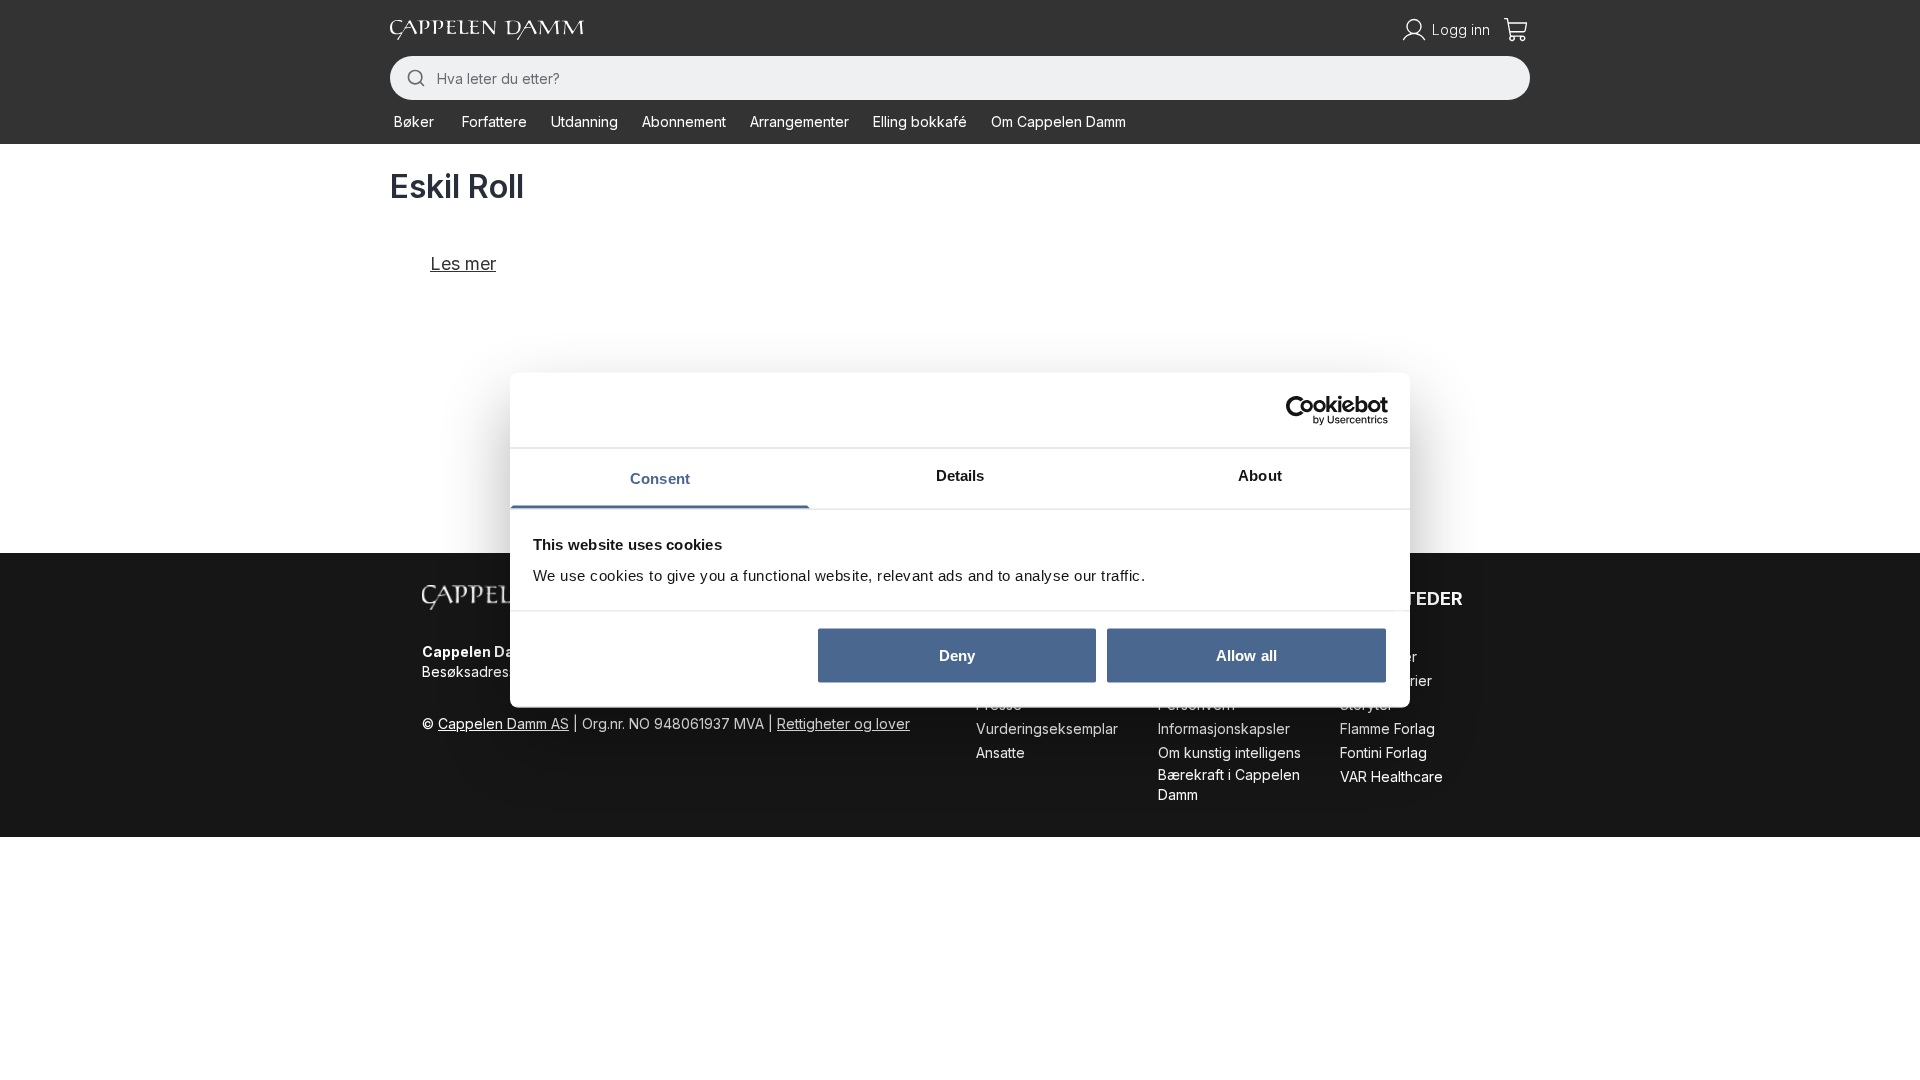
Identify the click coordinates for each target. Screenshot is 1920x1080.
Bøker (414, 121)
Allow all (1246, 654)
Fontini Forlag (1383, 752)
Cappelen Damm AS (503, 723)
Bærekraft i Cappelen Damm (1229, 784)
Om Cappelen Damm (1058, 121)
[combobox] (960, 78)
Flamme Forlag (1387, 728)
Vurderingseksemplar (1047, 728)
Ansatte (1000, 752)
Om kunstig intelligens (1229, 752)
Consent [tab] (660, 478)
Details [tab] (960, 475)
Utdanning (584, 121)
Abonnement (684, 121)
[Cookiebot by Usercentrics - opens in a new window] (1300, 410)
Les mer (463, 263)
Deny (957, 654)
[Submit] (413, 78)
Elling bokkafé (920, 121)
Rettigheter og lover (843, 723)
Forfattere (494, 121)
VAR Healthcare (1391, 776)
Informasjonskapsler (1224, 728)
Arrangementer (799, 121)
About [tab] (1260, 475)
